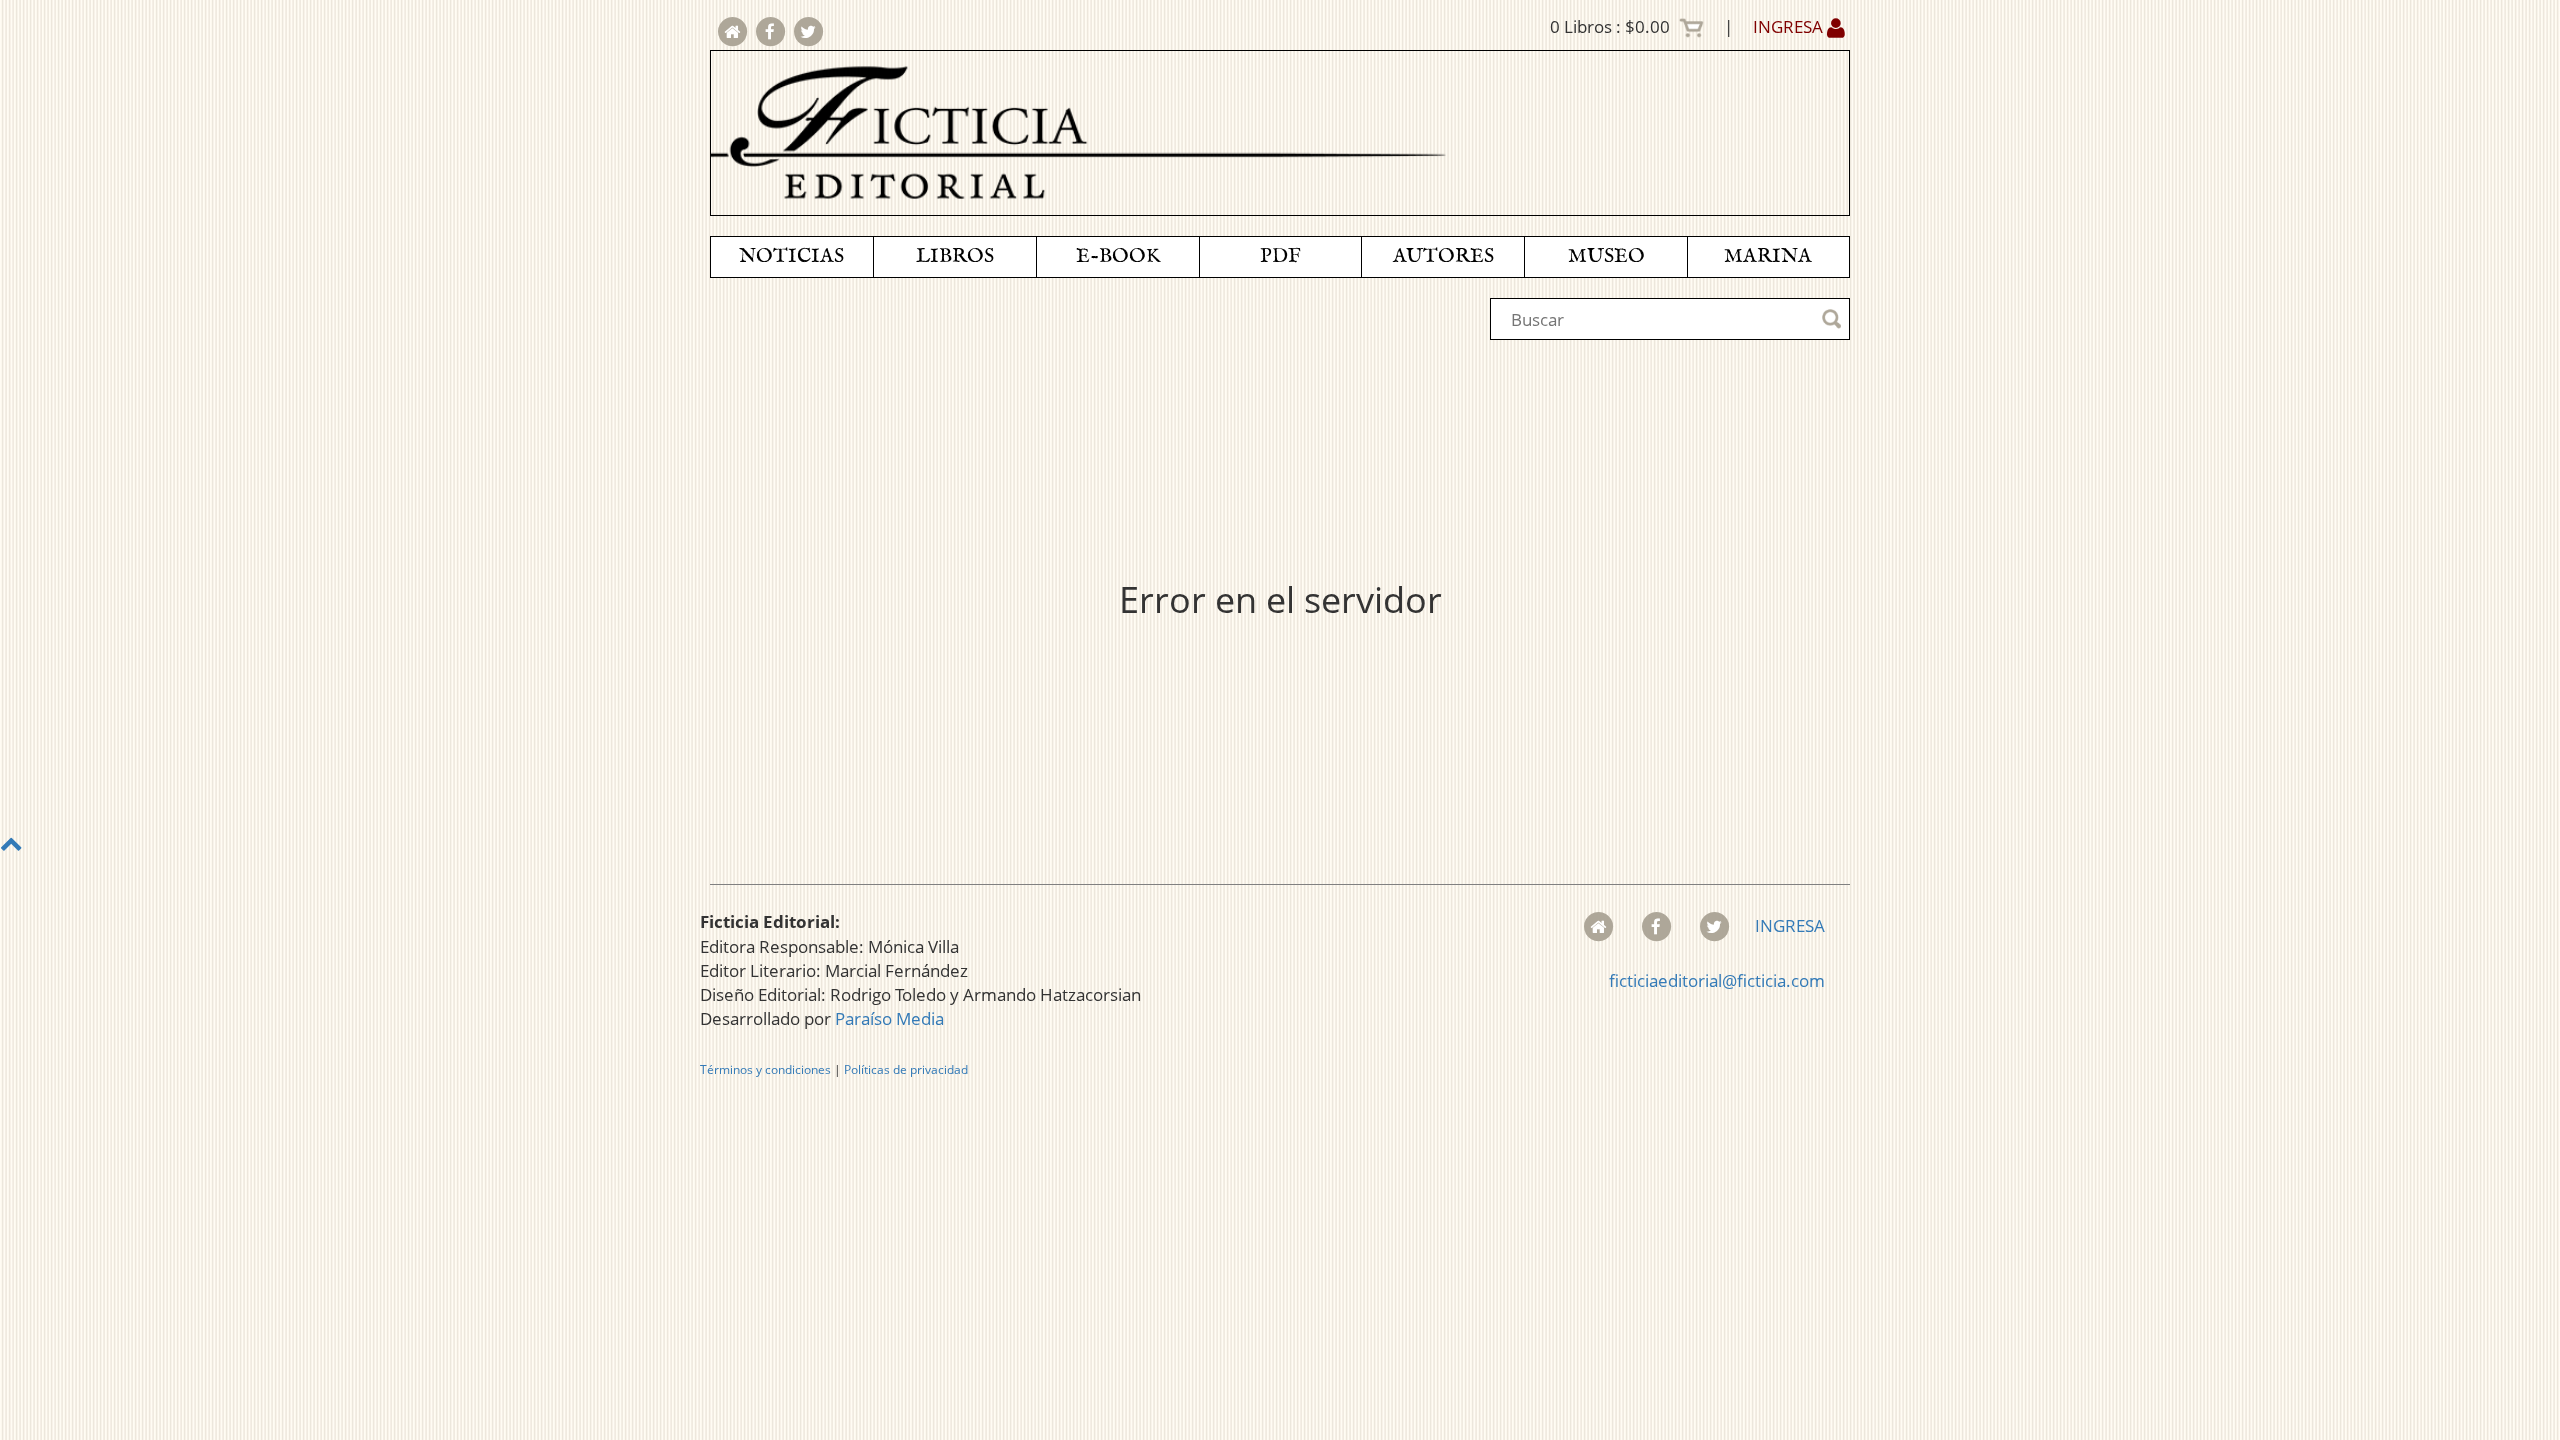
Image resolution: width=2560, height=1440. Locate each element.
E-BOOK (1118, 256)
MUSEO (1606, 256)
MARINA (1768, 256)
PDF (1280, 256)
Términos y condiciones (765, 1069)
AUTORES (1443, 256)
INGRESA (1790, 26)
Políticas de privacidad (906, 1069)
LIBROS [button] (955, 256)
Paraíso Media (889, 1018)
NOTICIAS (791, 256)
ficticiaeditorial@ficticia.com (1717, 980)
